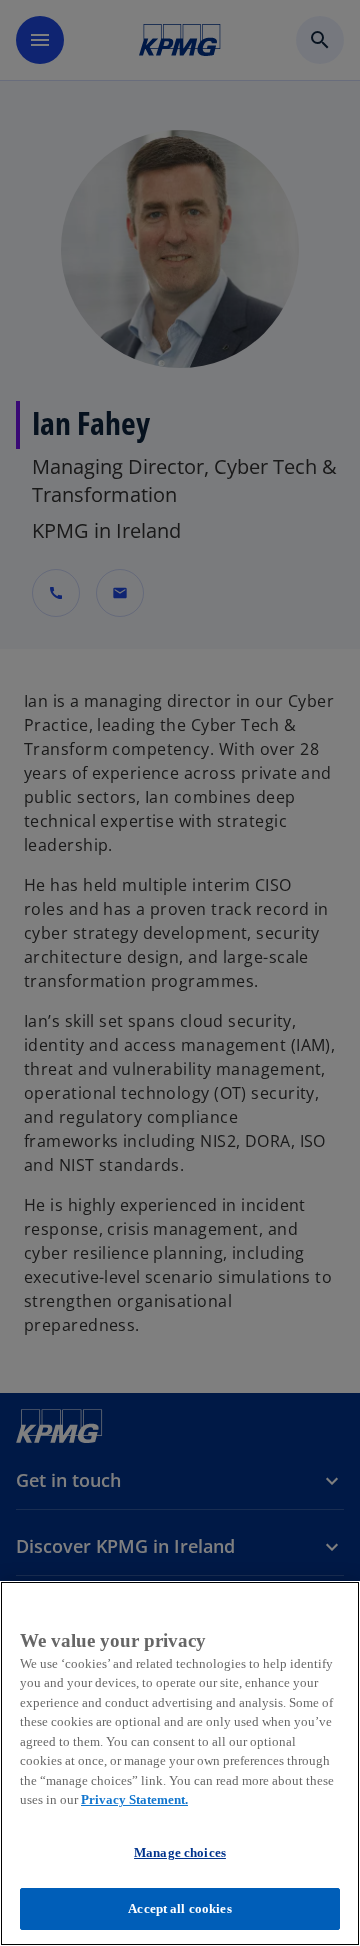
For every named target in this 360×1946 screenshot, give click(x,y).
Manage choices (180, 1852)
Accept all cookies (179, 1908)
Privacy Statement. (134, 1799)
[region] (180, 1763)
